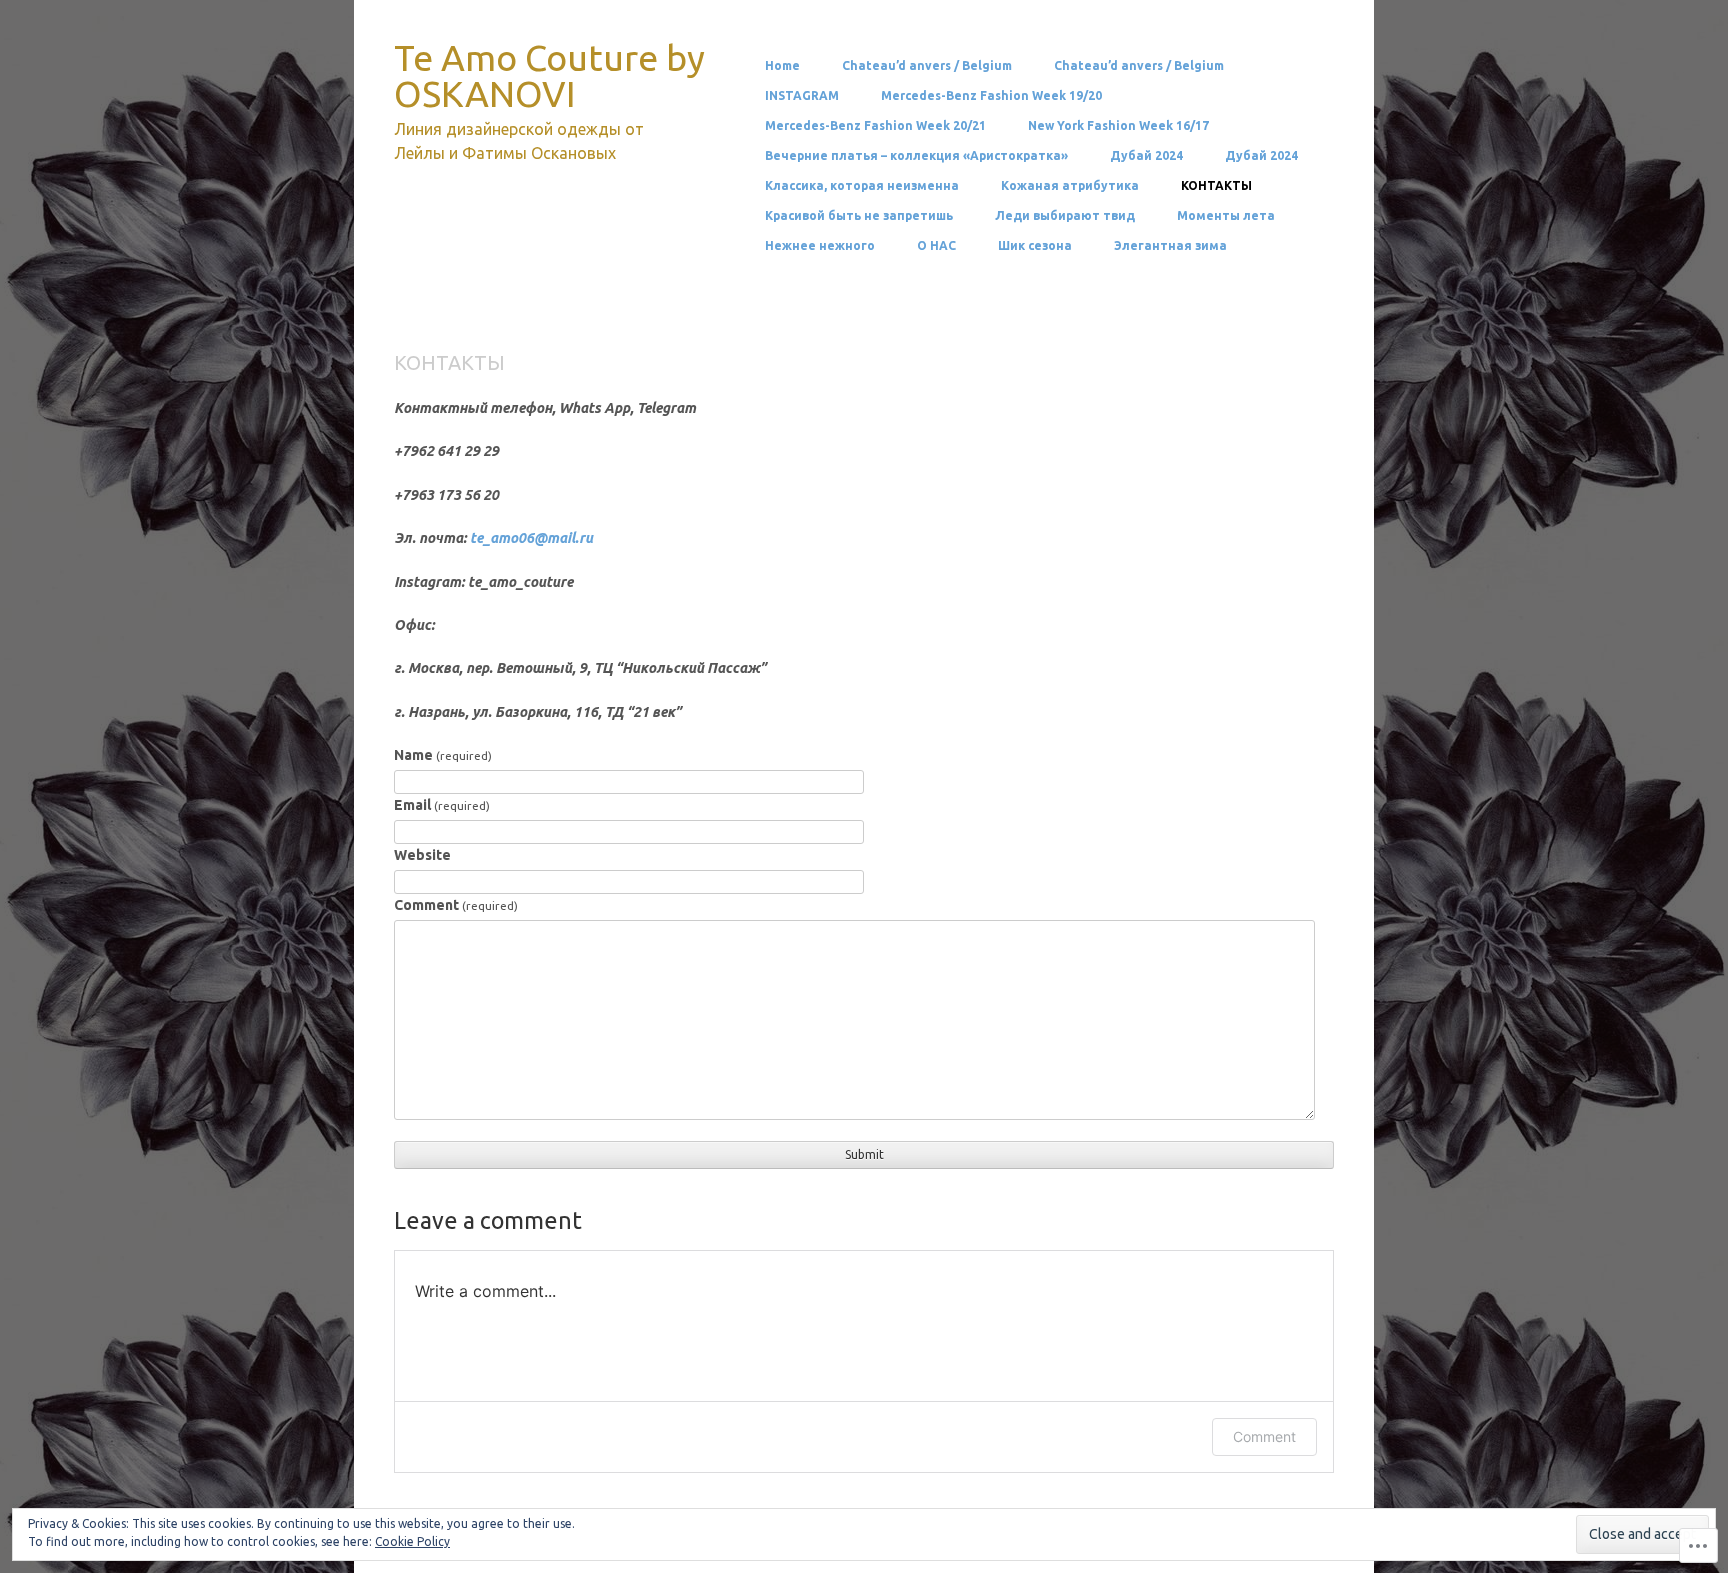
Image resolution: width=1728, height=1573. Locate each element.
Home (782, 66)
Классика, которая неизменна (862, 186)
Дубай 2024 (1146, 156)
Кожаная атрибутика (1070, 186)
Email (442, 805)
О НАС (936, 246)
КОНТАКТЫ (1216, 186)
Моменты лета (1226, 216)
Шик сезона (1035, 246)
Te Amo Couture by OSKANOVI (549, 75)
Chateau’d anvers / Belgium (927, 66)
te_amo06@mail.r (527, 538)
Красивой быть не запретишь (859, 216)
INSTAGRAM (802, 96)
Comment (456, 905)
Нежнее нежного (820, 246)
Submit (864, 1154)
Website (422, 855)
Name (443, 755)
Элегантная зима (1170, 246)
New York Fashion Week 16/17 (1118, 126)
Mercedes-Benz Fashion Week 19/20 (991, 96)
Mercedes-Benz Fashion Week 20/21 (875, 126)
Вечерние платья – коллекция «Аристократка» (916, 156)
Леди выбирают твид (1065, 216)
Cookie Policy (412, 1541)
